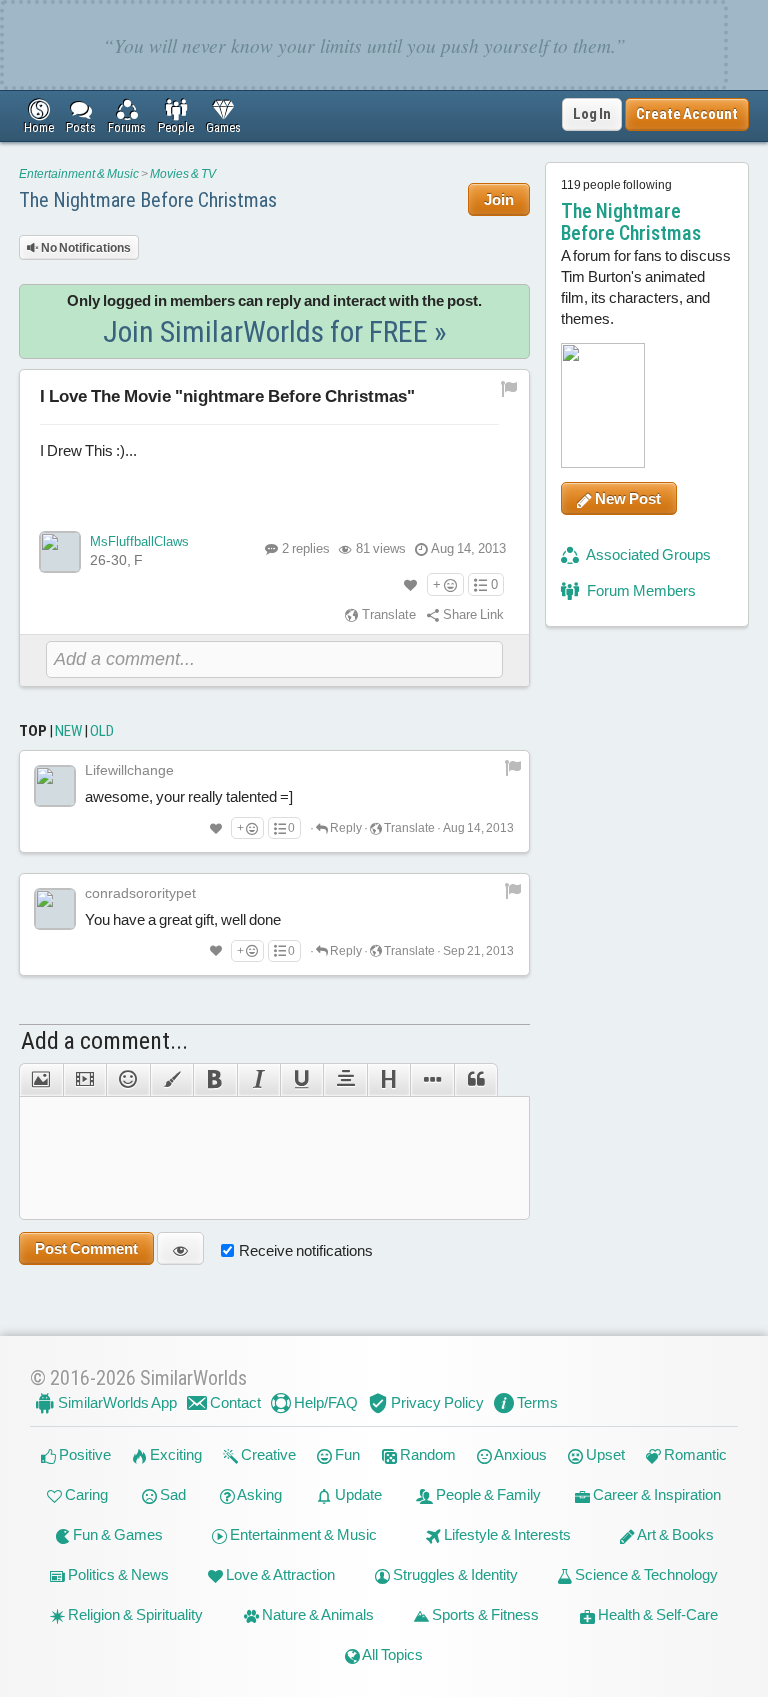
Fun (346, 1454)
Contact (234, 1402)
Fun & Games (116, 1534)
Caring (85, 1494)
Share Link (472, 614)
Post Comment (86, 1248)
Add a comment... (104, 1041)
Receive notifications (306, 1250)
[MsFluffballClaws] (60, 552)
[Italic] (258, 1080)
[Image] (40, 1080)
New (68, 731)
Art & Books (674, 1534)
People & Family (487, 1494)
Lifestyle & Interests (506, 1534)
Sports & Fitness (484, 1614)
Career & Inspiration (655, 1494)
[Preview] (180, 1248)
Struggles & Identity (454, 1574)
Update (357, 1494)
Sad (171, 1494)
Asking (258, 1494)
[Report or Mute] (509, 387)
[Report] (513, 767)
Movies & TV (183, 174)
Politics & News (117, 1574)
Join (499, 199)
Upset (604, 1454)
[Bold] (214, 1080)
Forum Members (640, 590)
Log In (592, 114)
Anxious (519, 1454)
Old (102, 731)
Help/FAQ (324, 1402)
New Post (626, 498)
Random (426, 1454)
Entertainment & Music (79, 174)
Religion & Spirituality (134, 1614)
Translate (387, 614)
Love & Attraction (279, 1574)
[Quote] (476, 1080)
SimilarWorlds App (116, 1402)
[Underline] (301, 1080)
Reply (345, 828)
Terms (536, 1402)
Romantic (694, 1454)
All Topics (391, 1654)
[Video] (84, 1080)
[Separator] (431, 1080)
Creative (267, 1454)
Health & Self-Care (656, 1614)
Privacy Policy (436, 1402)
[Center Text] (344, 1080)
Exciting (174, 1454)
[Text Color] (171, 1080)
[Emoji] (127, 1080)
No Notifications (85, 248)
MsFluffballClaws (139, 541)
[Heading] (388, 1080)
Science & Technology (645, 1574)
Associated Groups (647, 554)
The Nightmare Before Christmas (148, 200)
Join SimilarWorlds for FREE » (275, 331)
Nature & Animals (316, 1614)
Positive (83, 1454)
